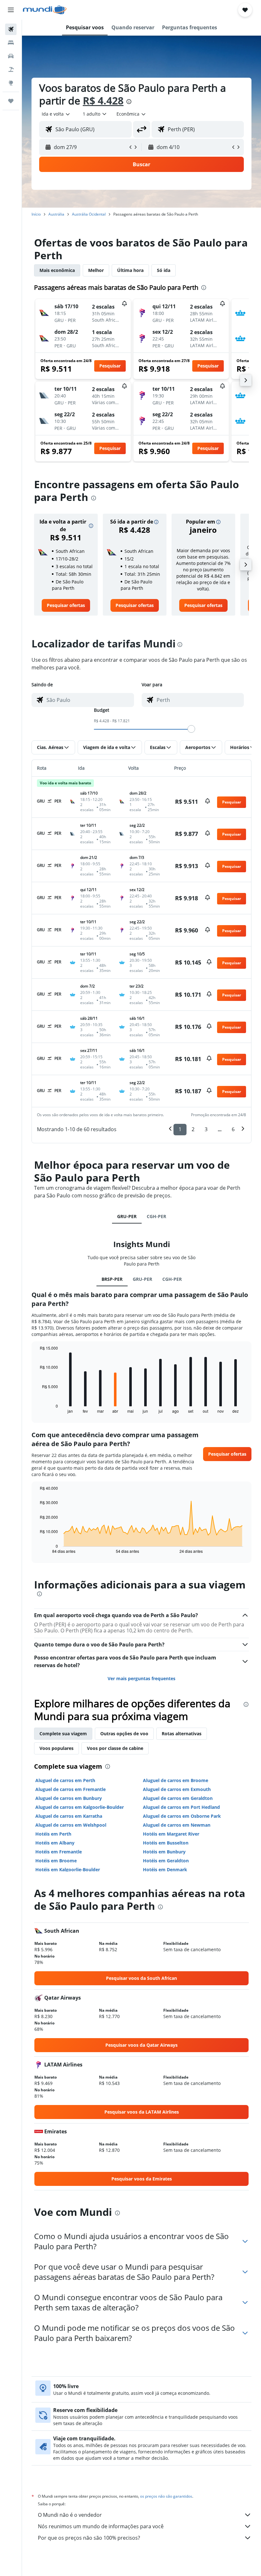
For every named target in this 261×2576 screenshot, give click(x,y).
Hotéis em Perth (53, 1834)
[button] (11, 10)
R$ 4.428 (103, 100)
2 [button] (193, 1129)
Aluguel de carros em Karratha (69, 1816)
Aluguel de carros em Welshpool (71, 1825)
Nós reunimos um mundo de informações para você (101, 2526)
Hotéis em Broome (56, 1861)
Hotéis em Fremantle (59, 1852)
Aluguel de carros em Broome (176, 1780)
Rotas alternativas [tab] (182, 1734)
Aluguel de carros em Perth (65, 1780)
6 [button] (233, 1129)
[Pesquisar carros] (11, 56)
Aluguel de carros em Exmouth (177, 1789)
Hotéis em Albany (55, 1843)
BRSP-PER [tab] (112, 1279)
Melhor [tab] (96, 270)
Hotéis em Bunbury (164, 1852)
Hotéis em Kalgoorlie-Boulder (68, 1870)
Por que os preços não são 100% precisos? (89, 2538)
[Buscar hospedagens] (11, 43)
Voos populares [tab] (56, 1748)
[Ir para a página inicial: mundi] (45, 10)
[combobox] (131, 114)
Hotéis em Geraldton (166, 1861)
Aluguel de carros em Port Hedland (181, 1807)
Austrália (56, 214)
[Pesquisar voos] (11, 29)
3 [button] (206, 1129)
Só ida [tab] (164, 270)
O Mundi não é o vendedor (70, 2515)
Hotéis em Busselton (166, 1843)
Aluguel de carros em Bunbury (69, 1798)
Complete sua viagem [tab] (63, 1734)
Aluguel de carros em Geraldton (178, 1798)
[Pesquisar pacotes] (11, 69)
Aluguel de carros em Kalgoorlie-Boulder (80, 1807)
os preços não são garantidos (166, 2496)
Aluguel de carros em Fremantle (71, 1789)
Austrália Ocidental (89, 214)
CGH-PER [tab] (156, 1216)
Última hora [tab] (130, 270)
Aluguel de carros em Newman (177, 1825)
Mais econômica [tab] (57, 270)
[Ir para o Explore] (11, 83)
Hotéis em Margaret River (171, 1834)
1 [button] (180, 1129)
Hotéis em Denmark (165, 1870)
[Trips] (11, 101)
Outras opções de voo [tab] (124, 1734)
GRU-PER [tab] (127, 1216)
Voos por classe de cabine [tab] (115, 1748)
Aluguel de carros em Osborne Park (182, 1816)
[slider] (191, 729)
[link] (66, 605)
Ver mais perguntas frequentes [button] (141, 1678)
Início (36, 214)
